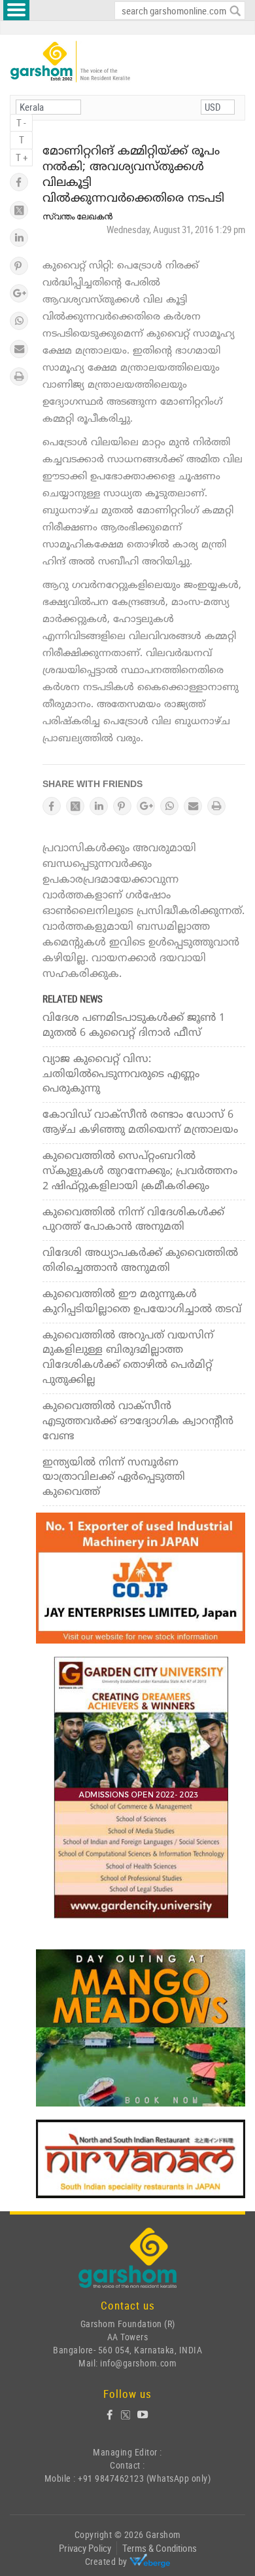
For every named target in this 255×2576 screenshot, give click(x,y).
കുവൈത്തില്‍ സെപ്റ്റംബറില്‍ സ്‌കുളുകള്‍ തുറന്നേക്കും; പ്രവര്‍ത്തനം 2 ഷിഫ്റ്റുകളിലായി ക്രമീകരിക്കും (140, 1171)
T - (21, 122)
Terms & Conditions (160, 2548)
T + (22, 157)
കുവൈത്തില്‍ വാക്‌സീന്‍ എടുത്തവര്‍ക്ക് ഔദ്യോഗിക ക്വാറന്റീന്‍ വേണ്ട (138, 1422)
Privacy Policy (85, 2548)
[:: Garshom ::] (70, 62)
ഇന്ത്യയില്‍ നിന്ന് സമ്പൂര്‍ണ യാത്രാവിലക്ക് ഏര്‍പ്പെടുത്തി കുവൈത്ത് (114, 1478)
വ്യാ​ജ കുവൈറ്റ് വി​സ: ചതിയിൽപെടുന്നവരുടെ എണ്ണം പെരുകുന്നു (121, 1075)
